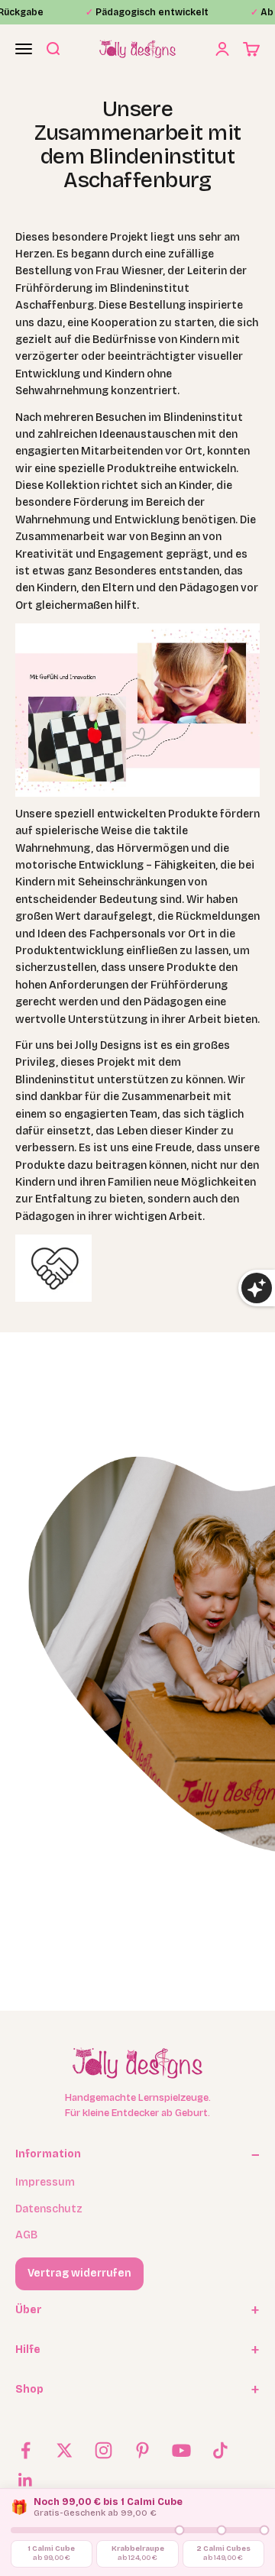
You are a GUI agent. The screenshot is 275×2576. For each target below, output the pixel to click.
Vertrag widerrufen (79, 2273)
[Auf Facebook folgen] (26, 2450)
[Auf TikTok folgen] (220, 2450)
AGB (26, 2235)
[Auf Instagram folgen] (104, 2450)
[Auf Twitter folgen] (65, 2450)
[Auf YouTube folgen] (181, 2450)
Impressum (45, 2182)
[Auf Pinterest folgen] (142, 2450)
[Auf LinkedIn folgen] (26, 2480)
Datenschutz (49, 2209)
